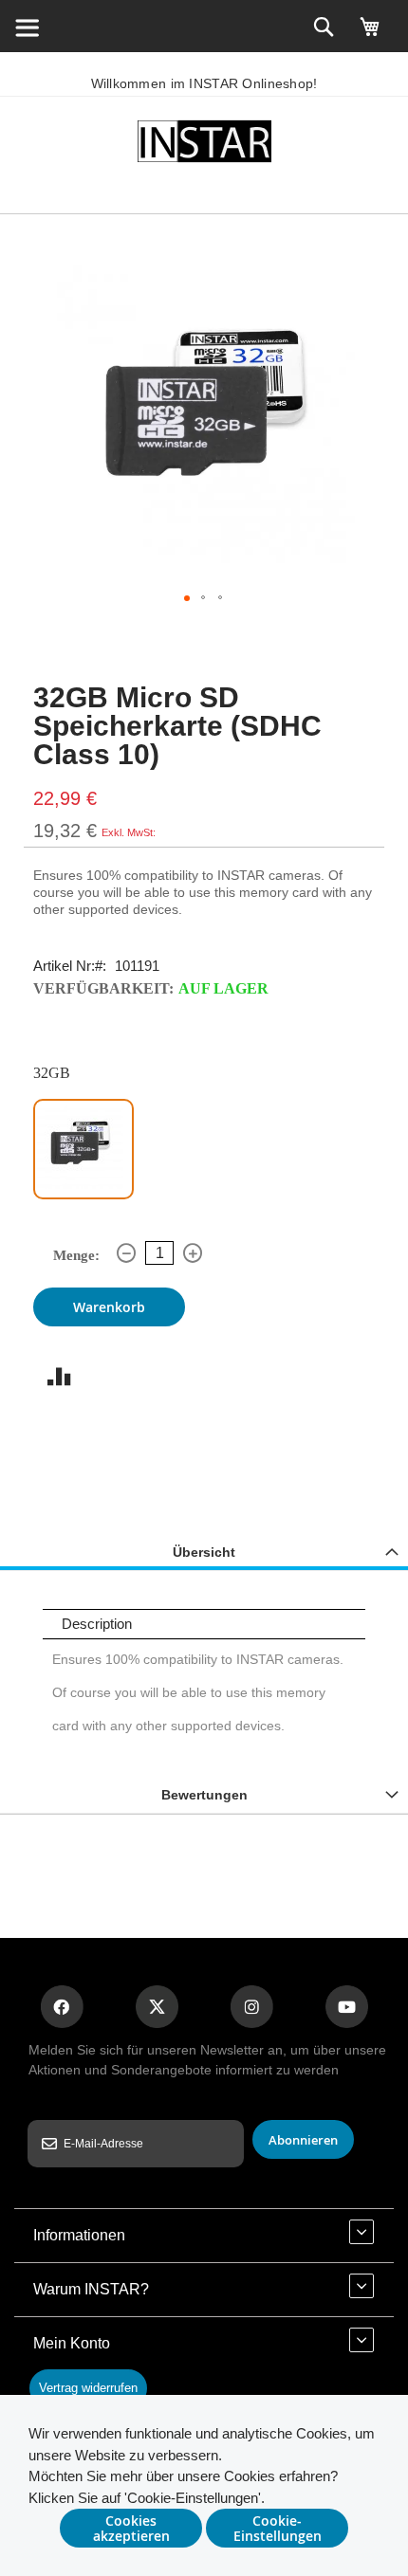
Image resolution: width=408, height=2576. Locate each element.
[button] (187, 598)
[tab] (204, 1552)
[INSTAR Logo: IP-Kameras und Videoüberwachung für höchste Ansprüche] (204, 145)
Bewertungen (204, 1795)
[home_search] (27, 27)
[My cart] (370, 35)
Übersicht (204, 1552)
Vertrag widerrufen (88, 2388)
